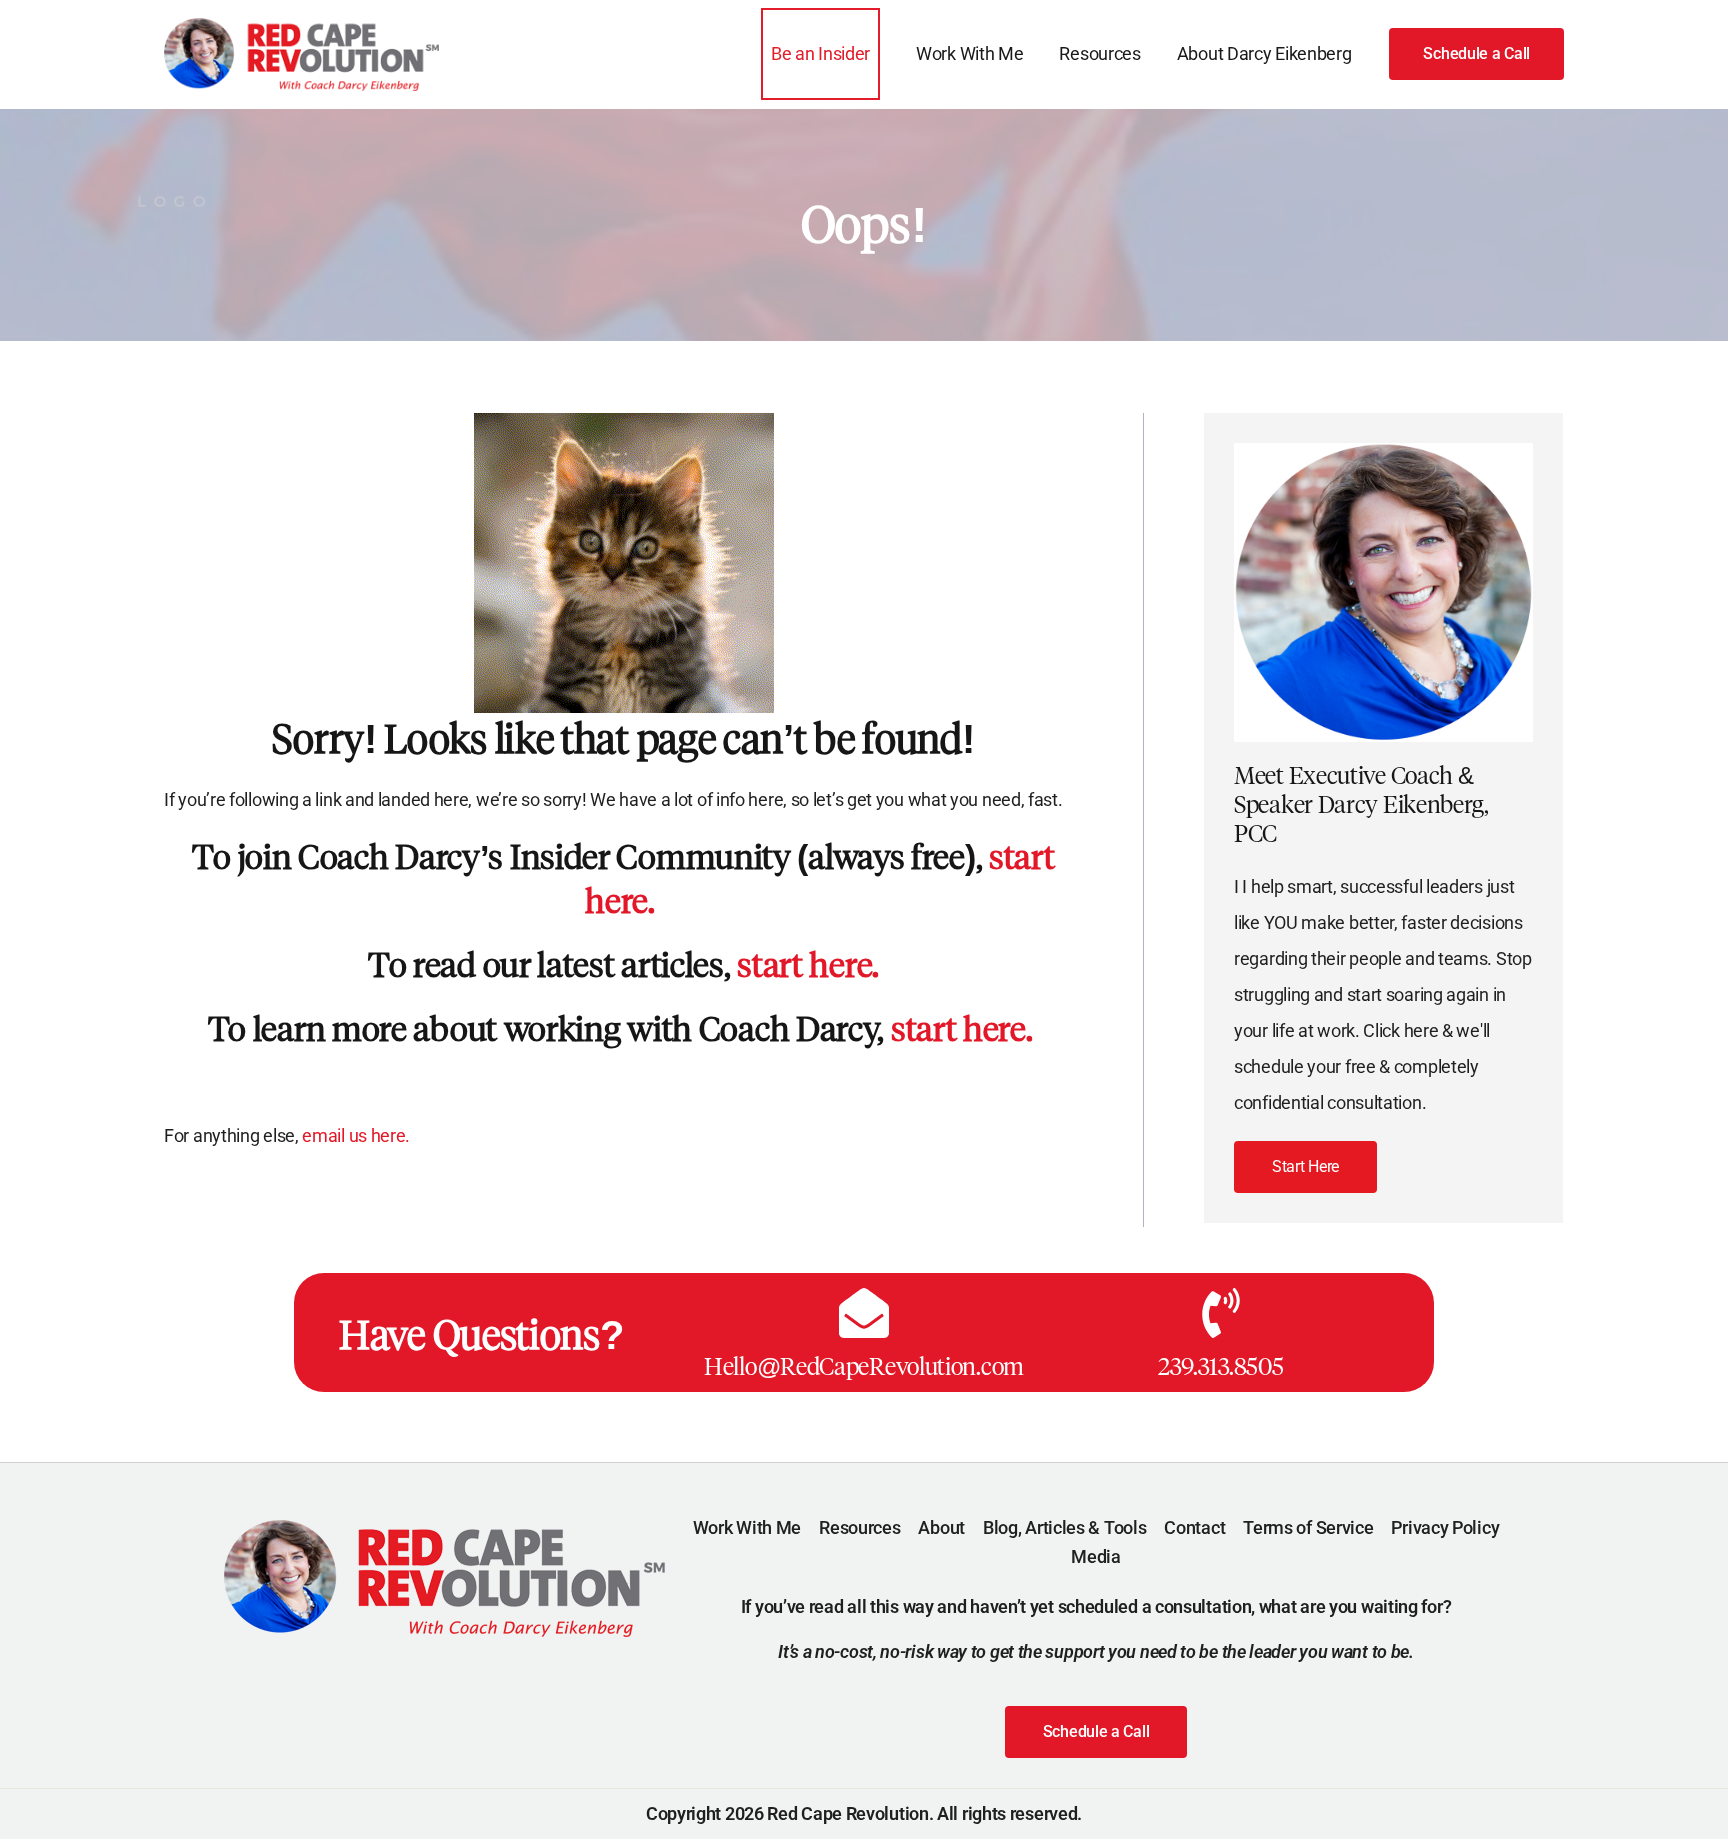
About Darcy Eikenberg (1264, 53)
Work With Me (969, 53)
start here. (808, 965)
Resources (1099, 53)
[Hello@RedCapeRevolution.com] (864, 1313)
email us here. (358, 1135)
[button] (1476, 54)
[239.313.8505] (1221, 1313)
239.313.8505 (1220, 1366)
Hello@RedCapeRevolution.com (864, 1366)
